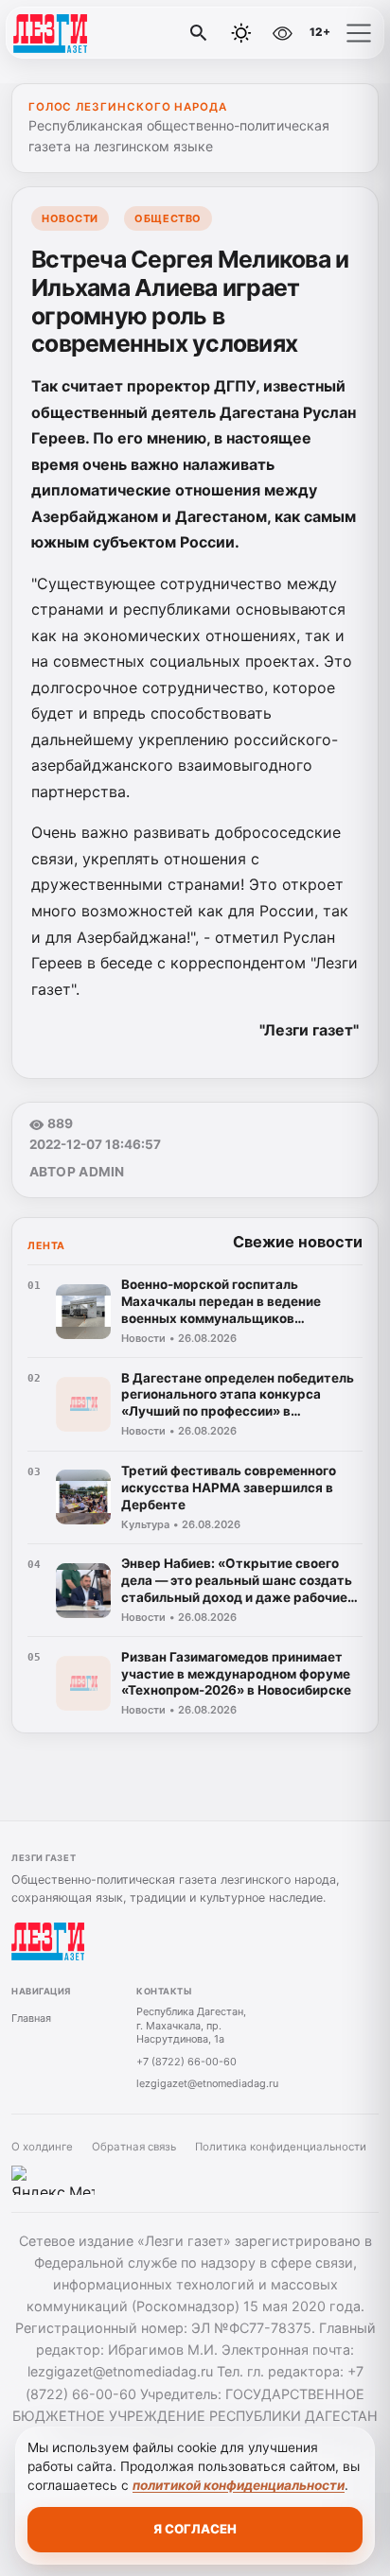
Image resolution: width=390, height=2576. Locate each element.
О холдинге (42, 2147)
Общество (168, 218)
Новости (70, 218)
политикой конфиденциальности (239, 2485)
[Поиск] (199, 33)
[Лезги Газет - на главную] (93, 33)
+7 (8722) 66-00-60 (186, 2062)
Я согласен (195, 2529)
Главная (31, 2018)
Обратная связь (134, 2147)
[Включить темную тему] (241, 33)
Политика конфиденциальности (281, 2147)
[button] (359, 33)
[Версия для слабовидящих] (282, 33)
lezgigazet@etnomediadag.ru (207, 2083)
